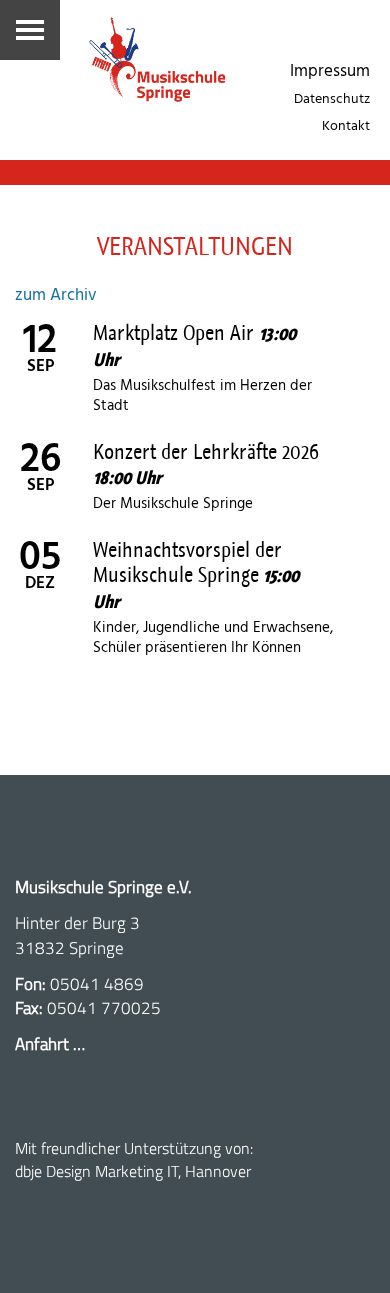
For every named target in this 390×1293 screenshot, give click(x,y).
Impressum (330, 71)
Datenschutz (332, 99)
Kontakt (346, 126)
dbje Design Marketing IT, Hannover (133, 1171)
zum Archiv (56, 295)
